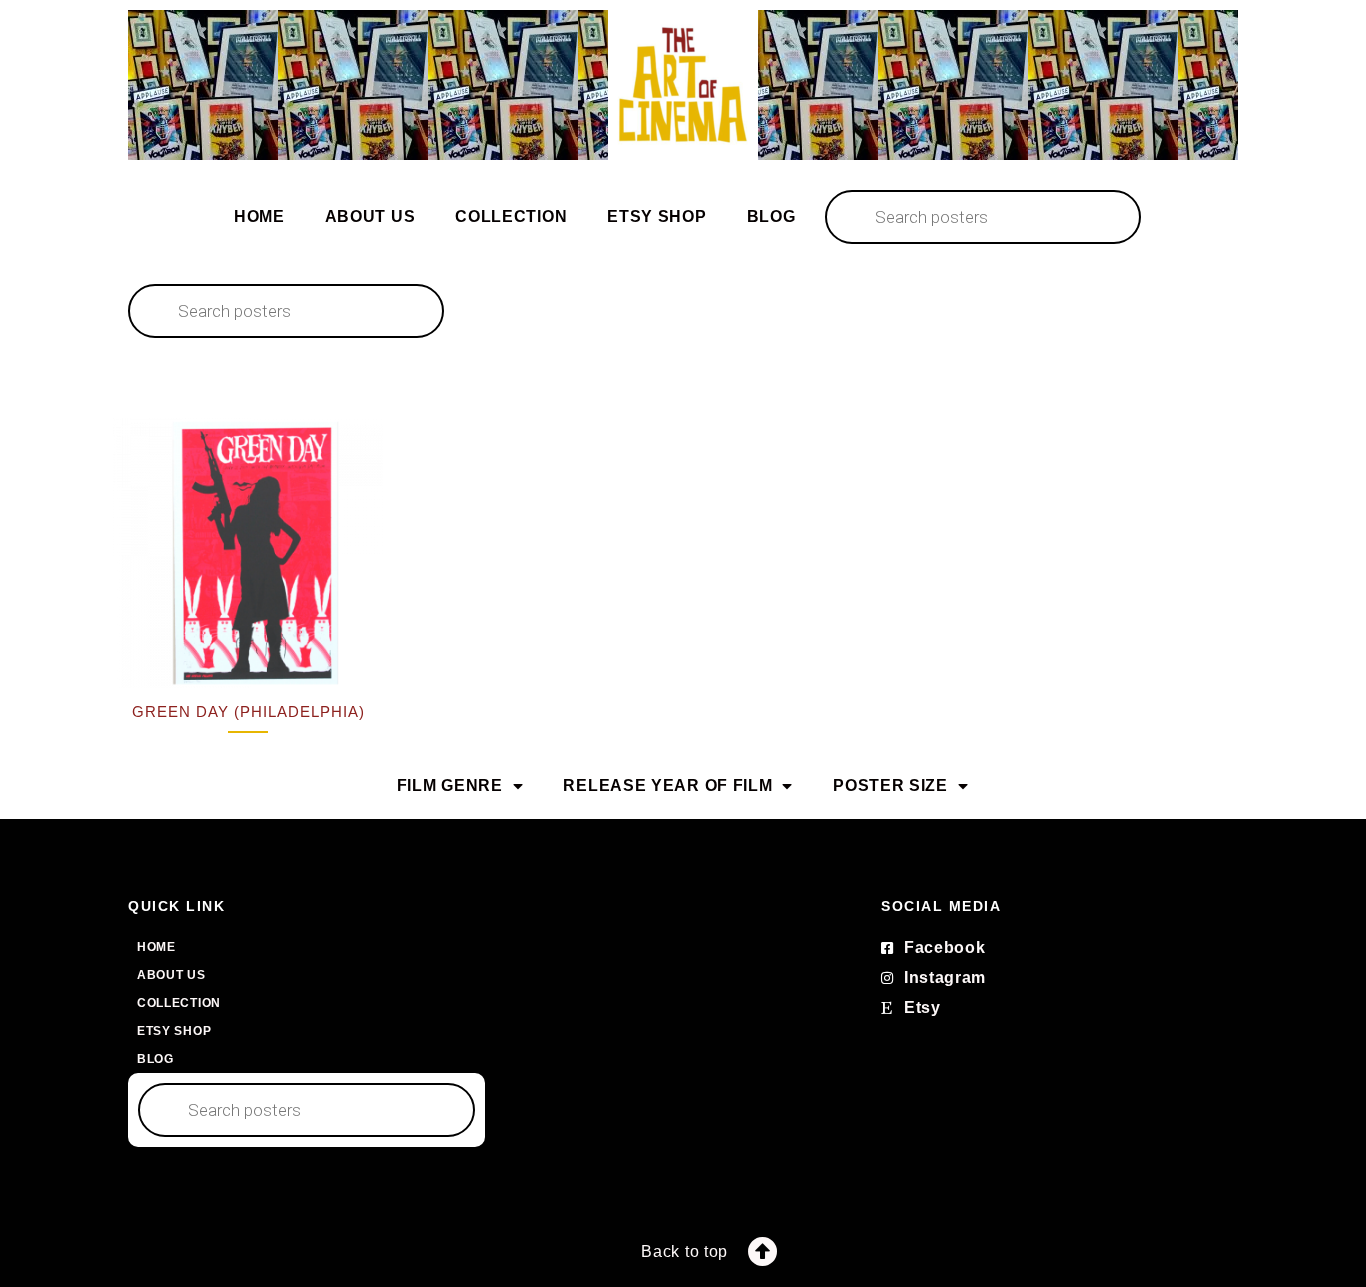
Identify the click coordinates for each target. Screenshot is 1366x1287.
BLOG (771, 216)
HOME (259, 216)
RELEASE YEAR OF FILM (667, 785)
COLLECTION (511, 216)
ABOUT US (370, 216)
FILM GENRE (450, 785)
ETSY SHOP (656, 216)
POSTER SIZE (890, 785)
